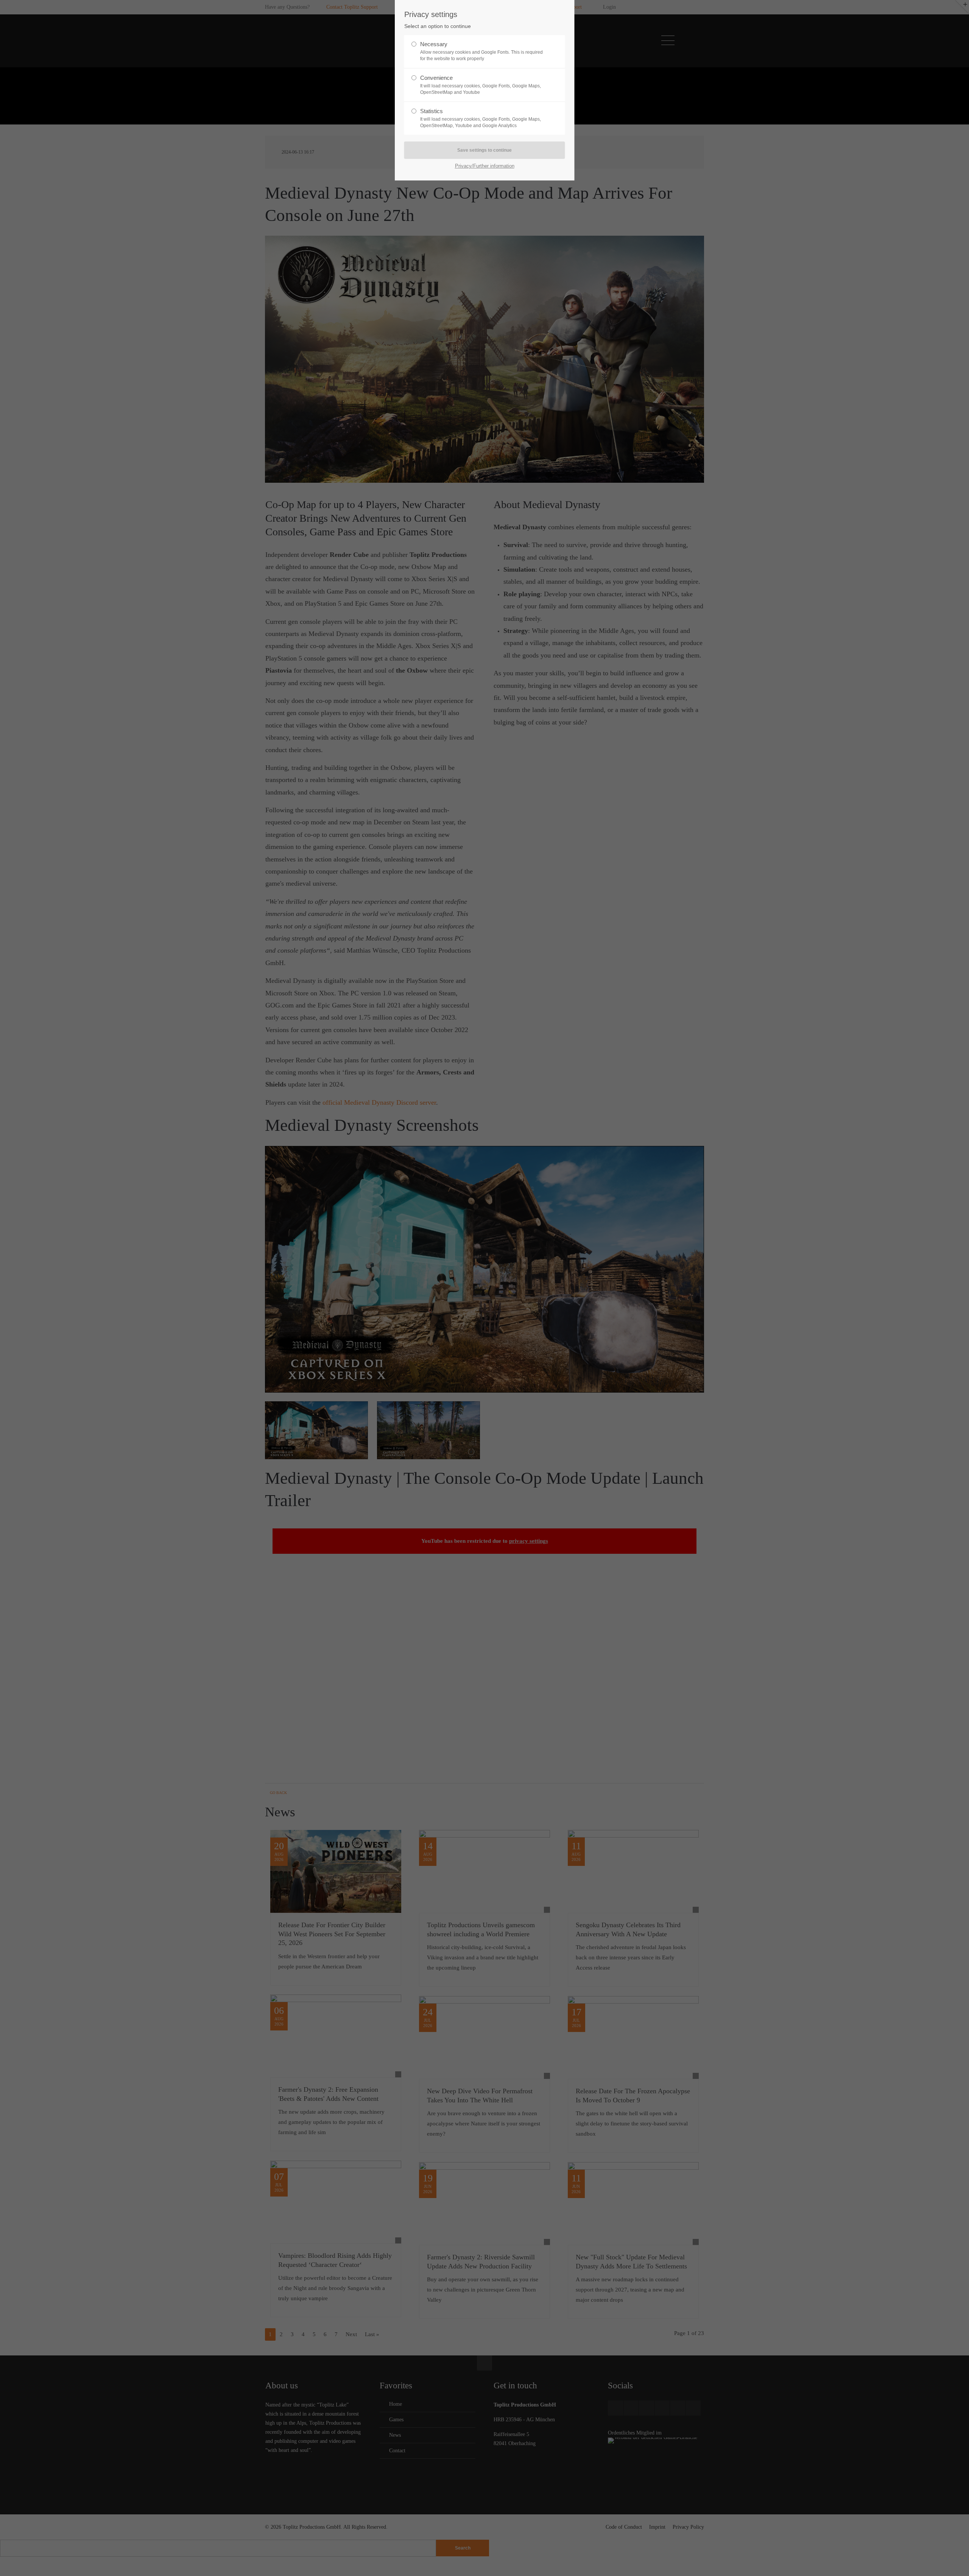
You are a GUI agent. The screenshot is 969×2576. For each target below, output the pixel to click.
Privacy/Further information (485, 166)
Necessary (481, 51)
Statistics (481, 118)
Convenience (481, 85)
